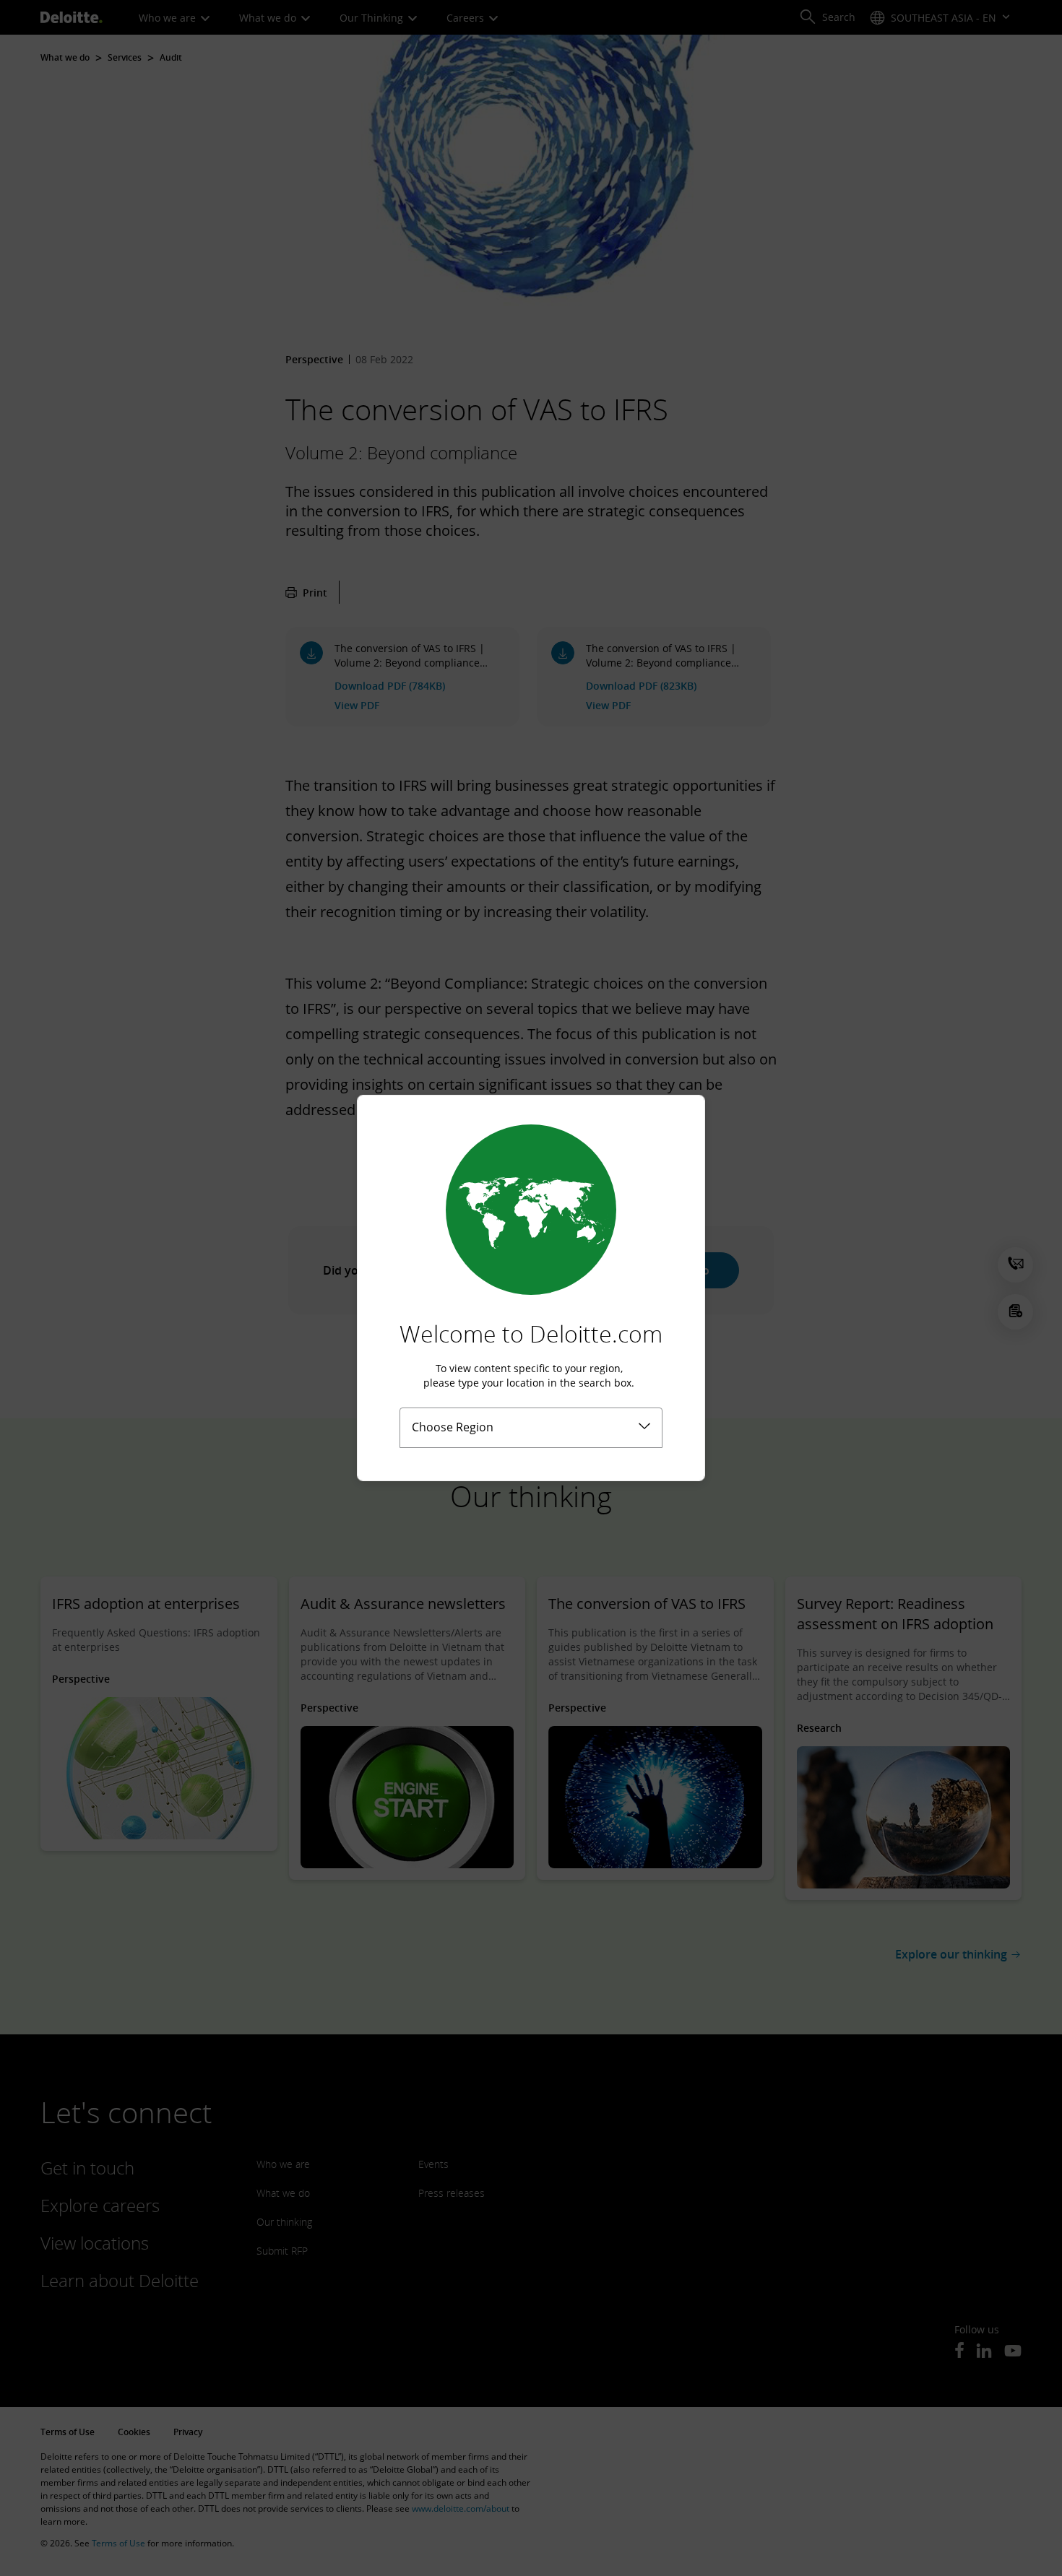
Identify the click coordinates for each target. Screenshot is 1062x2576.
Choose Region (453, 1427)
